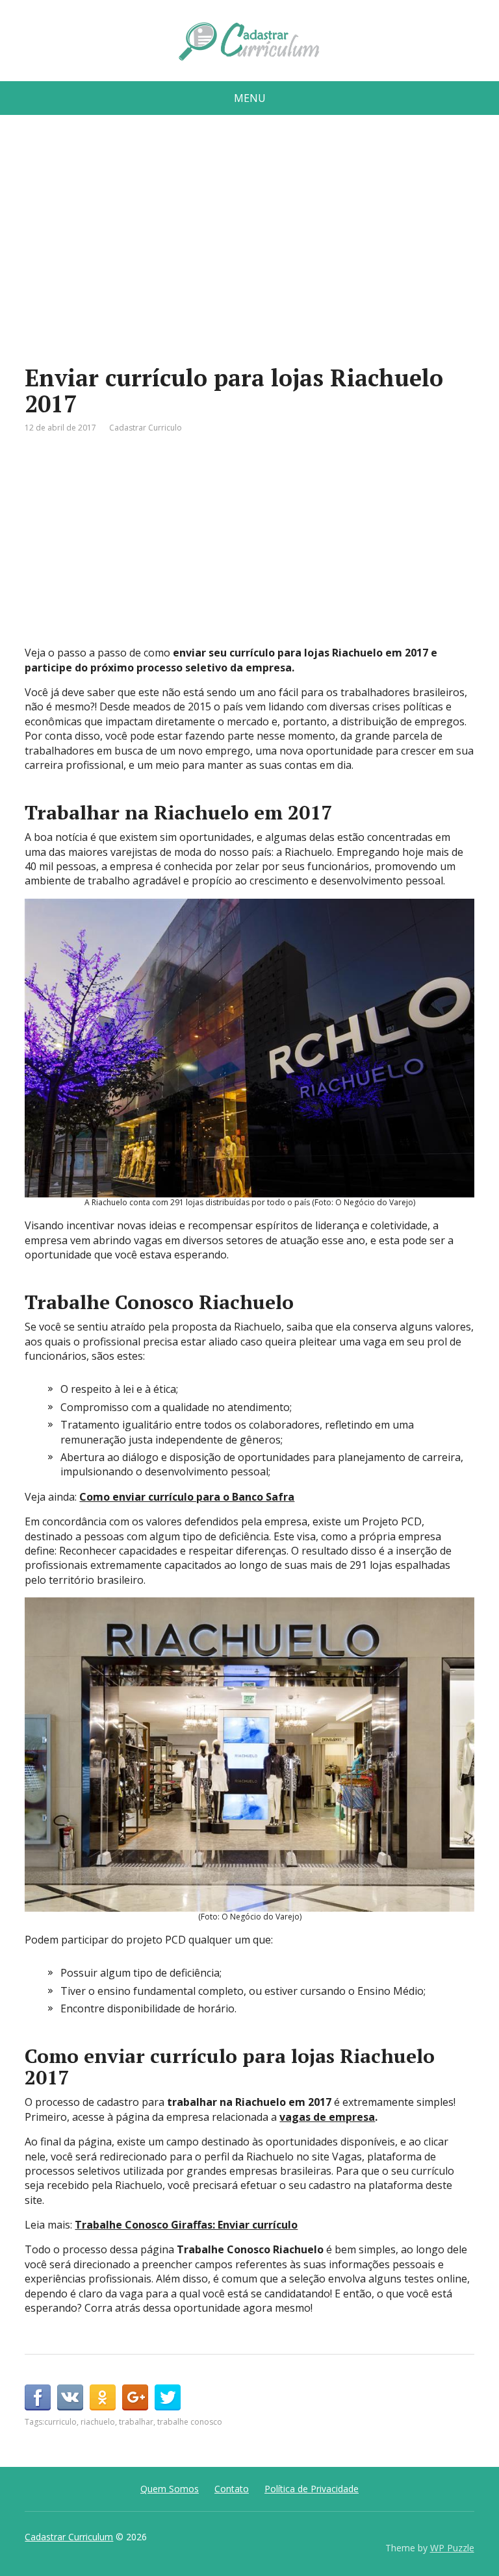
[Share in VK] (70, 2397)
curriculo (60, 2422)
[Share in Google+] (135, 2397)
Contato (232, 2489)
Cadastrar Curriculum (69, 2537)
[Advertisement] (250, 245)
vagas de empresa (327, 2117)
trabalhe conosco (190, 2422)
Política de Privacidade (312, 2489)
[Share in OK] (103, 2397)
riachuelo (98, 2422)
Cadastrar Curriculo (146, 428)
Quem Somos (170, 2489)
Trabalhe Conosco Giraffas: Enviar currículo (186, 2225)
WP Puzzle (452, 2548)
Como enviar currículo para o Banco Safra (187, 1497)
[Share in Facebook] (38, 2397)
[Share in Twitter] (168, 2397)
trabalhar (136, 2422)
